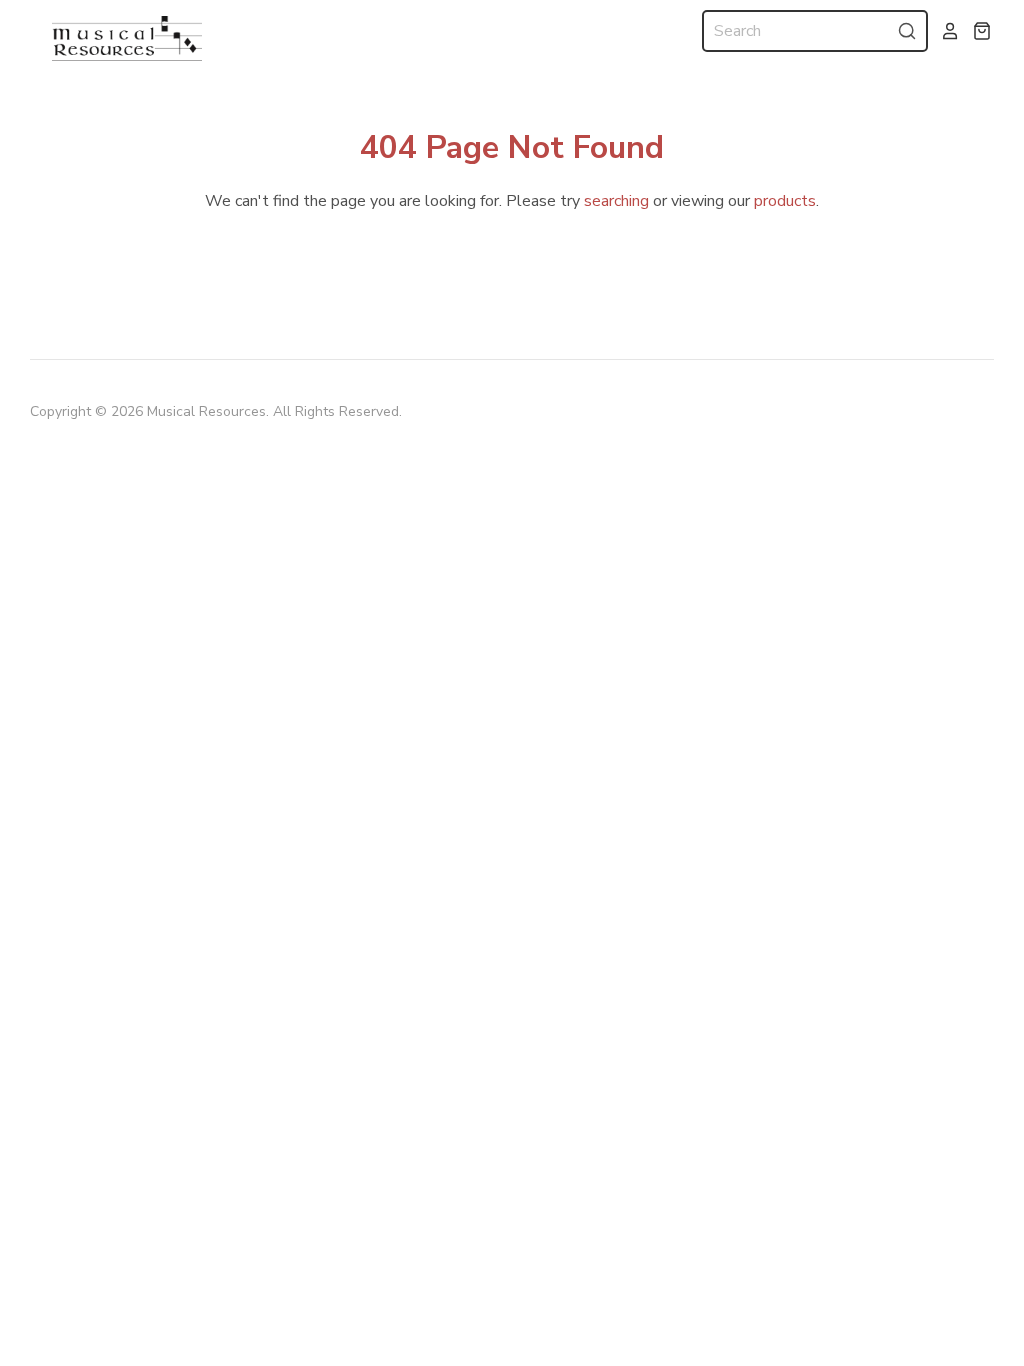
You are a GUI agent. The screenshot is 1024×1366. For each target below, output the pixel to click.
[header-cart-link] (976, 31)
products (785, 201)
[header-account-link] (944, 31)
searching (616, 201)
